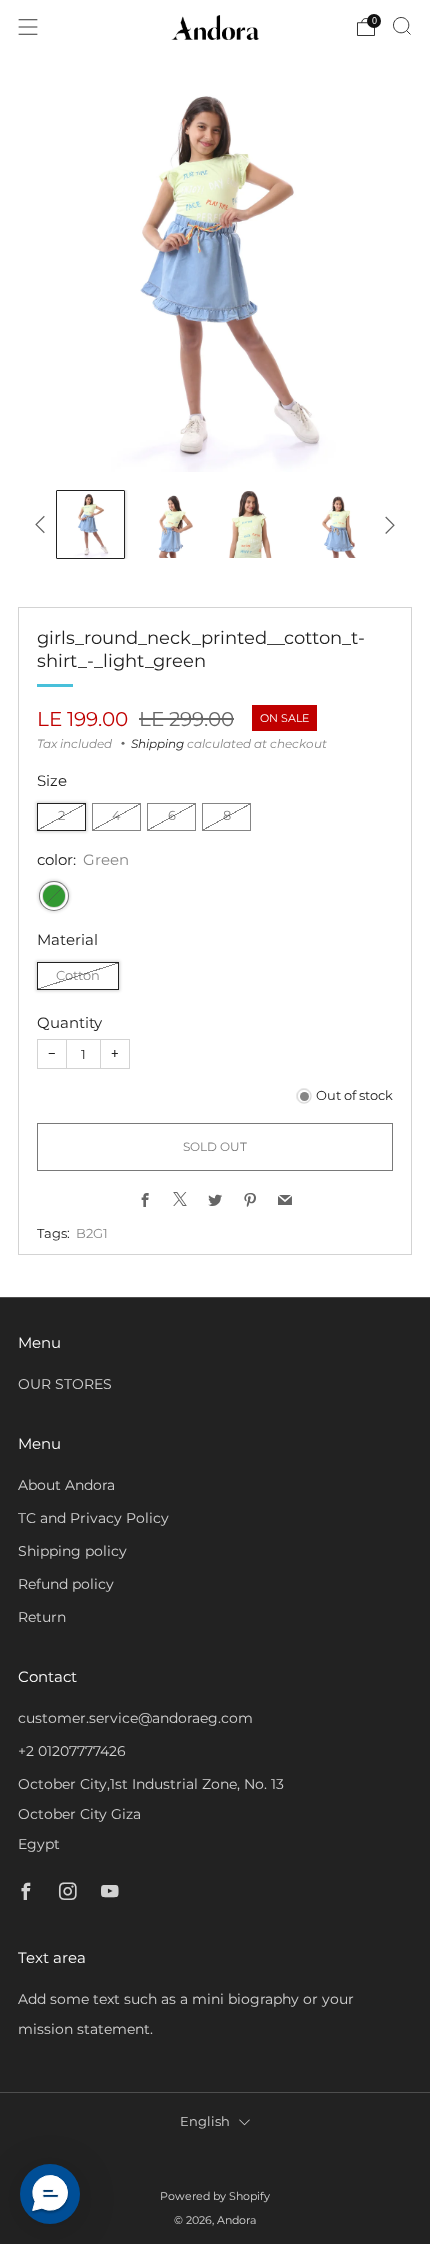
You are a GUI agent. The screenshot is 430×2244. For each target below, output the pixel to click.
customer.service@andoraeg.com (135, 1718)
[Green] (54, 896)
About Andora (66, 1485)
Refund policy (66, 1584)
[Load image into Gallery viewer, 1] (90, 524)
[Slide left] (43, 525)
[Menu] (28, 27)
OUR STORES (65, 1384)
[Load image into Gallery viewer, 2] (173, 524)
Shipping (157, 743)
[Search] (402, 26)
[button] (50, 2194)
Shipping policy (72, 1551)
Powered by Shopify (215, 2196)
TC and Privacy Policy (93, 1518)
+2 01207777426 (72, 1751)
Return (42, 1617)
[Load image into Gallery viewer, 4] (339, 524)
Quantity (69, 1022)
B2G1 (92, 1233)
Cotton (78, 975)
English (205, 2121)
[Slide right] (386, 525)
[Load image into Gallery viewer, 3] (256, 524)
